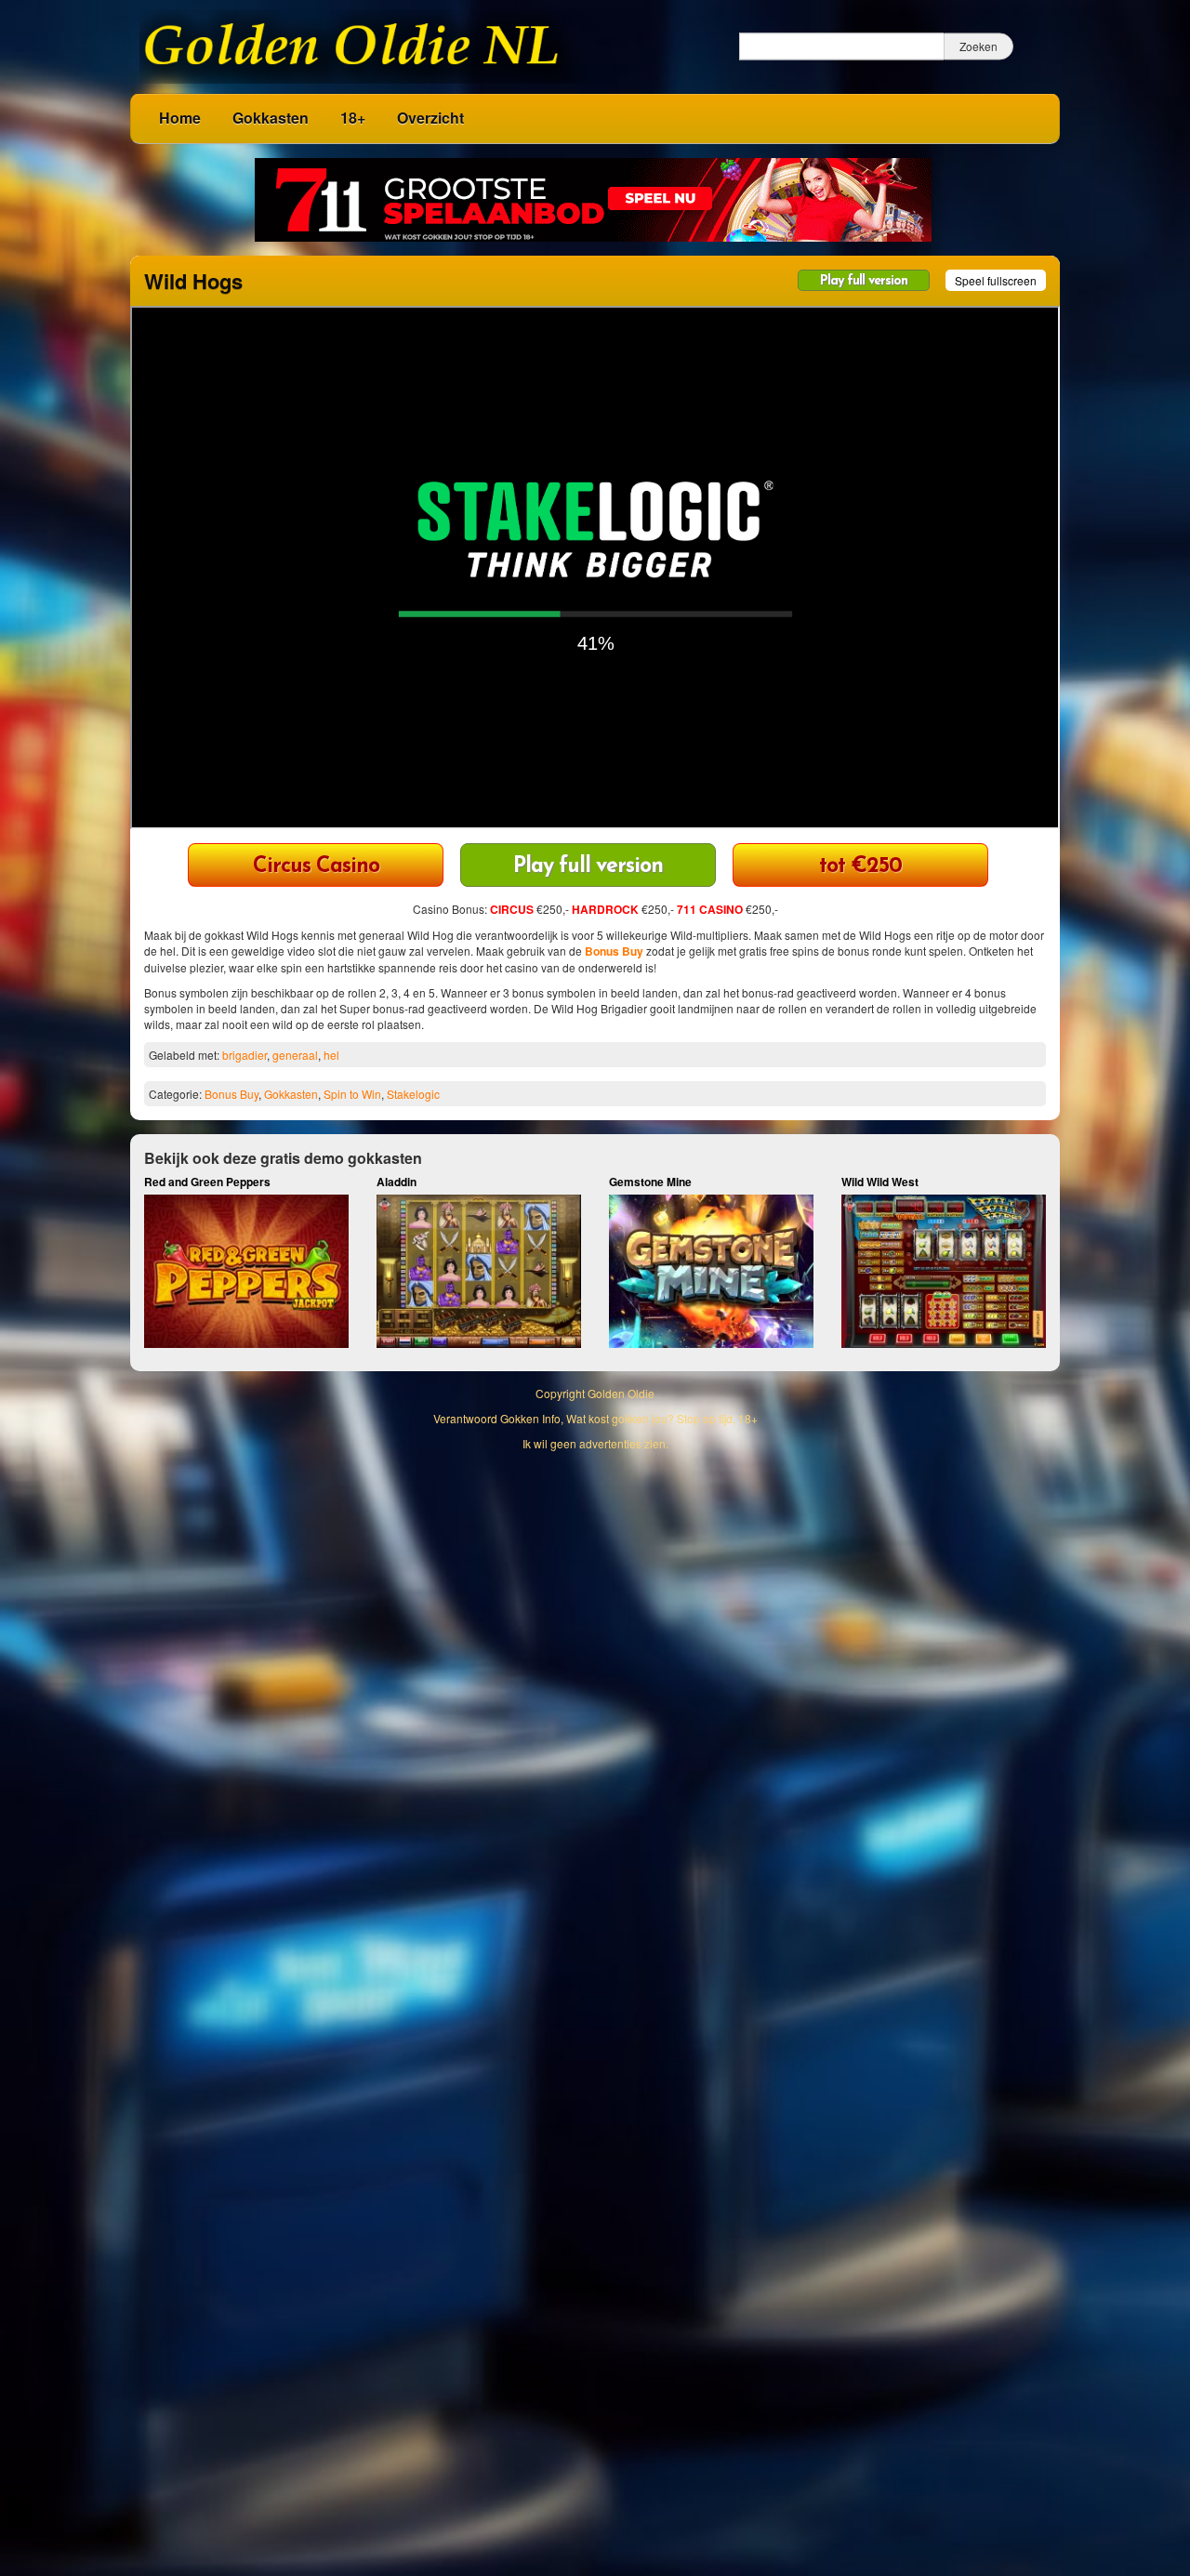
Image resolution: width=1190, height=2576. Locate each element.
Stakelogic (413, 1094)
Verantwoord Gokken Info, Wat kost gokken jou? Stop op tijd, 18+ (595, 1418)
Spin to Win (352, 1094)
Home (180, 118)
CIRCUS (512, 909)
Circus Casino (316, 867)
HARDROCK (605, 909)
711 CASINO (710, 909)
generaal (295, 1055)
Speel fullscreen (996, 280)
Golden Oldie (621, 1393)
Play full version (864, 281)
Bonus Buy (614, 951)
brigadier (245, 1055)
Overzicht (430, 118)
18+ (353, 118)
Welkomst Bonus (860, 867)
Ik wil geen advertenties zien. (595, 1443)
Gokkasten (271, 118)
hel (331, 1055)
